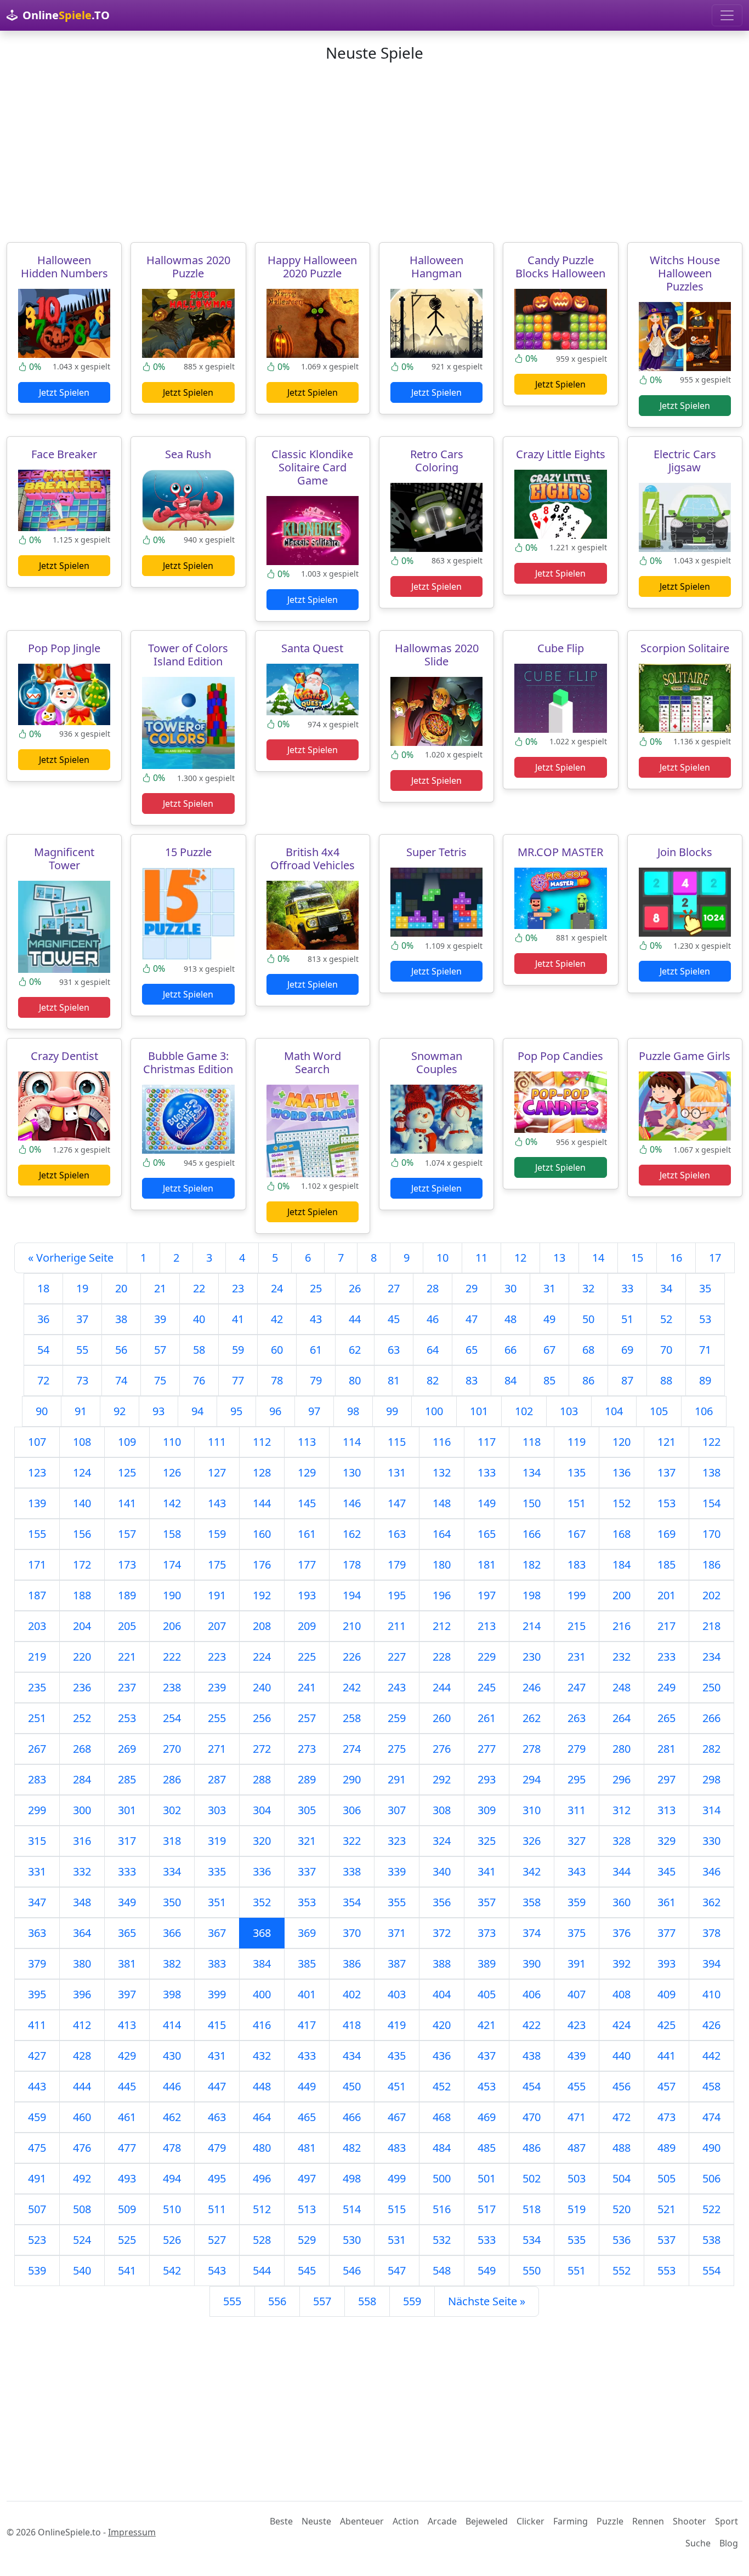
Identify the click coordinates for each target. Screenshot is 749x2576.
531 (397, 2240)
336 (262, 1871)
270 (172, 1749)
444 (82, 2086)
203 (37, 1626)
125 (127, 1472)
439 (577, 2056)
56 (121, 1350)
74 (121, 1380)
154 (711, 1503)
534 (532, 2240)
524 (82, 2240)
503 (577, 2178)
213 (487, 1626)
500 (442, 2178)
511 (217, 2209)
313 (666, 1810)
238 (172, 1687)
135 (577, 1472)
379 (37, 1964)
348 (82, 1902)
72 (43, 1380)
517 (487, 2209)
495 (217, 2178)
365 (127, 1933)
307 (397, 1810)
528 (262, 2240)
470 (532, 2117)
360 (622, 1902)
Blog (729, 2543)
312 (622, 1810)
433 (307, 2056)
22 (199, 1288)
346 (711, 1871)
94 (197, 1411)
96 (275, 1411)
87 (627, 1380)
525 (127, 2240)
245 (487, 1687)
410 (711, 1994)
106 (704, 1411)
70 (666, 1350)
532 (442, 2240)
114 (352, 1442)
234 (711, 1657)
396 (82, 1994)
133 (487, 1472)
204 (82, 1626)
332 (82, 1871)
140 (82, 1503)
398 (172, 1994)
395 (37, 1994)
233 (666, 1657)
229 (487, 1657)
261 (487, 1718)
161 (307, 1534)
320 (262, 1841)
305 (307, 1810)
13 (559, 1258)
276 (442, 1749)
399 (217, 1994)
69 (627, 1350)
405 (487, 1994)
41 (238, 1319)
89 (705, 1380)
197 (487, 1595)
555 (232, 2301)
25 (316, 1288)
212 (442, 1626)
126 (172, 1472)
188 (82, 1595)
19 (82, 1288)
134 (532, 1472)
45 (394, 1319)
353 (307, 1902)
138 (711, 1472)
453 (487, 2086)
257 (307, 1718)
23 (238, 1288)
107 (37, 1442)
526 (172, 2240)
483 (397, 2148)
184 (622, 1565)
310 (532, 1810)
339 (397, 1871)
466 (352, 2117)
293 (487, 1779)
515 (397, 2209)
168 (622, 1534)
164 (442, 1534)
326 (532, 1841)
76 (199, 1380)
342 (532, 1871)
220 (82, 1657)
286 (172, 1779)
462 (172, 2117)
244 (442, 1687)
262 (532, 1718)
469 (487, 2117)
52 (666, 1319)
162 (352, 1534)
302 (172, 1810)
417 (307, 2025)
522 (711, 2209)
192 (262, 1595)
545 (307, 2270)
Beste (281, 2521)
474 (711, 2117)
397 (127, 1994)
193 (307, 1595)
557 (322, 2301)
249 (666, 1687)
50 (588, 1319)
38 (121, 1319)
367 (217, 1933)
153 (666, 1503)
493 (127, 2178)
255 (217, 1718)
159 (217, 1534)
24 (277, 1288)
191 (217, 1595)
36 (43, 1319)
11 (481, 1258)
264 (622, 1718)
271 (217, 1749)
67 (549, 1350)
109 (127, 1442)
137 (666, 1472)
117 (487, 1442)
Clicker (530, 2521)
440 (622, 2056)
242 (352, 1687)
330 (711, 1841)
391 (577, 1964)
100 (434, 1411)
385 (307, 1964)
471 (577, 2117)
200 (622, 1595)
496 (262, 2178)
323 (397, 1841)
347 (37, 1902)
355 (397, 1902)
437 (487, 2056)
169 (666, 1534)
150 (532, 1503)
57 (160, 1350)
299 (37, 1810)
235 (37, 1687)
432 (262, 2056)
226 (352, 1657)
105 (659, 1411)
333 (127, 1871)
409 (666, 1994)
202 (711, 1595)
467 (397, 2117)
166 (532, 1534)
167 (577, 1534)
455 (577, 2086)
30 (510, 1288)
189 (127, 1595)
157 (127, 1534)
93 (158, 1411)
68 (588, 1350)
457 (666, 2086)
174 (172, 1565)
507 (37, 2209)
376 (622, 1933)
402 (352, 1994)
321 (307, 1841)
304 (262, 1810)
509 (127, 2209)
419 (397, 2025)
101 (479, 1411)
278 (532, 1749)
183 (577, 1565)
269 (127, 1749)
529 (307, 2240)
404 (442, 1994)
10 (442, 1258)
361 (666, 1902)
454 (532, 2086)
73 (82, 1380)
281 (666, 1749)
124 (82, 1472)
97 (314, 1411)
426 (711, 2025)
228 (442, 1657)
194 (352, 1595)
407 (577, 1994)
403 (397, 1994)
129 (307, 1472)
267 (37, 1749)
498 (352, 2178)
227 (397, 1657)
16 (676, 1258)
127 (217, 1472)
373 (487, 1933)
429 (127, 2056)
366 (172, 1933)
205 (127, 1626)
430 (172, 2056)
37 (82, 1319)
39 (160, 1319)
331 (37, 1871)
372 (442, 1933)
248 (622, 1687)
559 (412, 2301)
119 (577, 1442)
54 (43, 1350)
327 (577, 1841)
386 (352, 1964)
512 (262, 2209)
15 (637, 1258)
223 (217, 1657)
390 (532, 1964)
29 (472, 1288)
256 (262, 1718)
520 (622, 2209)
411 (37, 2025)
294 (532, 1779)
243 (397, 1687)
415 (217, 2025)
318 (172, 1841)
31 (549, 1288)
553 (666, 2270)
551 (577, 2270)
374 (532, 1933)
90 (42, 1411)
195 (397, 1595)
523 (37, 2240)
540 (82, 2270)
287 (217, 1779)
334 (172, 1871)
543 (217, 2270)
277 (487, 1749)
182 (532, 1565)
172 (82, 1565)
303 (217, 1810)
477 (127, 2148)
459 (37, 2117)
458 (711, 2086)
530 (352, 2240)
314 (711, 1810)
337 (307, 1871)
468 (442, 2117)
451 (397, 2086)
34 (666, 1288)
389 (487, 1964)
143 (217, 1503)
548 (442, 2270)
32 (588, 1288)
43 (316, 1319)
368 (262, 1933)
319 (217, 1841)
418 (352, 2025)
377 (666, 1933)
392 (622, 1964)
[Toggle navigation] (727, 15)
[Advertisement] (374, 152)
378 (711, 1933)
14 (598, 1258)
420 (442, 2025)
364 (82, 1933)
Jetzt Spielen (64, 392)
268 (82, 1749)
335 (217, 1871)
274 (352, 1749)
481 (307, 2148)
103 (569, 1411)
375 (577, 1933)
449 (307, 2086)
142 (172, 1503)
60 (277, 1350)
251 (37, 1718)
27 (394, 1288)
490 (711, 2148)
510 (172, 2209)
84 (510, 1380)
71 (705, 1350)
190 (172, 1595)
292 (442, 1779)
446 (172, 2086)
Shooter (690, 2521)
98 (353, 1411)
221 (127, 1657)
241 (307, 1687)
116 (442, 1442)
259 (397, 1718)
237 (127, 1687)
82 (433, 1380)
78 (277, 1380)
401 (307, 1994)
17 (715, 1258)
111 (217, 1442)
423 (577, 2025)
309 (487, 1810)
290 (352, 1779)
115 (397, 1442)
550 (532, 2270)
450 (352, 2086)
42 (277, 1319)
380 (82, 1964)
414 (172, 2025)
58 (199, 1350)
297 (666, 1779)
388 (442, 1964)
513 (307, 2209)
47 (472, 1319)
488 (622, 2148)
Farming (571, 2521)
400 (262, 1994)
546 (352, 2270)
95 (236, 1411)
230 (532, 1657)
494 (172, 2178)
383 (217, 1964)
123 (37, 1472)
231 (577, 1657)
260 (442, 1718)
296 (622, 1779)
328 (622, 1841)
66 (510, 1350)
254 (172, 1718)
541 (127, 2270)
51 (627, 1319)
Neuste (316, 2521)
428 (82, 2056)
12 (520, 1258)
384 (262, 1964)
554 (711, 2270)
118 (532, 1442)
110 (172, 1442)
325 (487, 1841)
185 (666, 1565)
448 (262, 2086)
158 (172, 1534)
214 (532, 1626)
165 (487, 1534)
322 (352, 1841)
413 (127, 2025)
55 (82, 1350)
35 (705, 1288)
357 (487, 1902)
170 (711, 1534)
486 (532, 2148)
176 (262, 1565)
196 (442, 1595)
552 (622, 2270)
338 (352, 1871)
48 (510, 1319)
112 (262, 1442)
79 (316, 1380)
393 (666, 1964)
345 (666, 1871)
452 (442, 2086)
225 (307, 1657)
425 (666, 2025)
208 (262, 1626)
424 (622, 2025)
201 (666, 1595)
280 (622, 1749)
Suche (698, 2543)
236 (82, 1687)
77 (238, 1380)
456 (622, 2086)
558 (367, 2301)
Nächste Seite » (487, 2301)
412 (82, 2025)
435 (397, 2056)
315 (37, 1841)
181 (487, 1565)
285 (127, 1779)
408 (622, 1994)
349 (127, 1902)
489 (666, 2148)
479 (217, 2148)
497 (307, 2178)
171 (37, 1565)
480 (262, 2148)
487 (577, 2148)
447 (217, 2086)
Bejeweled (487, 2521)
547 (397, 2270)
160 (262, 1534)
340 (442, 1871)
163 (397, 1534)
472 (622, 2117)
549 (487, 2270)
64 (433, 1350)
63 (394, 1350)
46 (433, 1319)
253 (127, 1718)
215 (577, 1626)
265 (666, 1718)
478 (172, 2148)
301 (127, 1810)
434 (352, 2056)
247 (577, 1687)
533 (487, 2240)
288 (262, 1779)
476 (82, 2148)
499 (397, 2178)
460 (82, 2117)
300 (82, 1810)
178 (352, 1565)
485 (487, 2148)
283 (37, 1779)
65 (472, 1350)
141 (127, 1503)
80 (355, 1380)
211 (397, 1626)
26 (355, 1288)
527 (217, 2240)
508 (82, 2209)
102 (524, 1411)
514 (352, 2209)
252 (82, 1718)
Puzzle (610, 2521)
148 (442, 1503)
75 (160, 1380)
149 (487, 1503)
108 (82, 1442)
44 (355, 1319)
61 (316, 1350)
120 (622, 1442)
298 (711, 1779)
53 (705, 1319)
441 (666, 2056)
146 (352, 1503)
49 (549, 1319)
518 (532, 2209)
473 (666, 2117)
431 (217, 2056)
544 (262, 2270)
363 (37, 1933)
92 (120, 1411)
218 (711, 1626)
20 (121, 1288)
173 (127, 1565)
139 (37, 1503)
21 (160, 1288)
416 (262, 2025)
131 (397, 1472)
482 (352, 2148)
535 (577, 2240)
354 (352, 1902)
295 (577, 1779)
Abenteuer (362, 2521)
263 (577, 1718)
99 (392, 1411)
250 (711, 1687)
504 (622, 2178)
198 (532, 1595)
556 (277, 2301)
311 (577, 1810)
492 (82, 2178)
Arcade (442, 2521)
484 (442, 2148)
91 (81, 1411)
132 (442, 1472)
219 (37, 1657)
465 (307, 2117)
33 (627, 1288)
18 (43, 1288)
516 (442, 2209)
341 (487, 1871)
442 (711, 2056)
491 (37, 2178)
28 (433, 1288)
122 (711, 1442)
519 (577, 2209)
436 (442, 2056)
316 (82, 1841)
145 (307, 1503)
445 (127, 2086)
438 (532, 2056)
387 (397, 1964)
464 (262, 2117)
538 (711, 2240)
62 (355, 1350)
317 (127, 1841)
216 (622, 1626)
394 (711, 1964)
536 (622, 2240)
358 (532, 1902)
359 (577, 1902)
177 (307, 1565)
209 (307, 1626)
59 (238, 1350)
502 (532, 2178)
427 (37, 2056)
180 (442, 1565)
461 (127, 2117)
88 (666, 1380)
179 (397, 1565)
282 (711, 1749)
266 (711, 1718)
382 (172, 1964)
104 (614, 1411)
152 (622, 1503)
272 (262, 1749)
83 (472, 1380)
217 (666, 1626)
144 (262, 1503)
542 (172, 2270)
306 (352, 1810)
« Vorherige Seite (71, 1258)
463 (217, 2117)
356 (442, 1902)
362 (711, 1902)
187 (37, 1595)
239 (217, 1687)
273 (307, 1749)
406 (532, 1994)
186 (711, 1565)
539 (37, 2270)
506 (711, 2178)
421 (487, 2025)
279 (577, 1749)
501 (487, 2178)
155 (37, 1534)
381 (127, 1964)
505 (666, 2178)
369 (307, 1933)
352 (262, 1902)
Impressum (132, 2532)
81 (394, 1380)
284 (82, 1779)
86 (588, 1380)
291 (397, 1779)
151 (577, 1503)
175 (217, 1565)
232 (622, 1657)
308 (442, 1810)
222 (172, 1657)
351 (217, 1902)
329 (666, 1841)
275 (397, 1749)
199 (577, 1595)
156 (82, 1534)
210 (352, 1626)
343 (577, 1871)
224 (262, 1657)
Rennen (648, 2521)
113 (307, 1442)
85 (549, 1380)
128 (262, 1472)
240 (262, 1687)
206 (172, 1626)
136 (622, 1472)
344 (622, 1871)
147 (397, 1503)
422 (532, 2025)
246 (532, 1687)
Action (406, 2521)
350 (172, 1902)
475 (37, 2148)
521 (666, 2209)
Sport (727, 2521)
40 (199, 1319)
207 (217, 1626)
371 (397, 1933)
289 (307, 1779)
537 (666, 2240)
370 (352, 1933)
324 (442, 1841)
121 (666, 1442)
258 (352, 1718)
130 (352, 1472)
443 (37, 2086)
